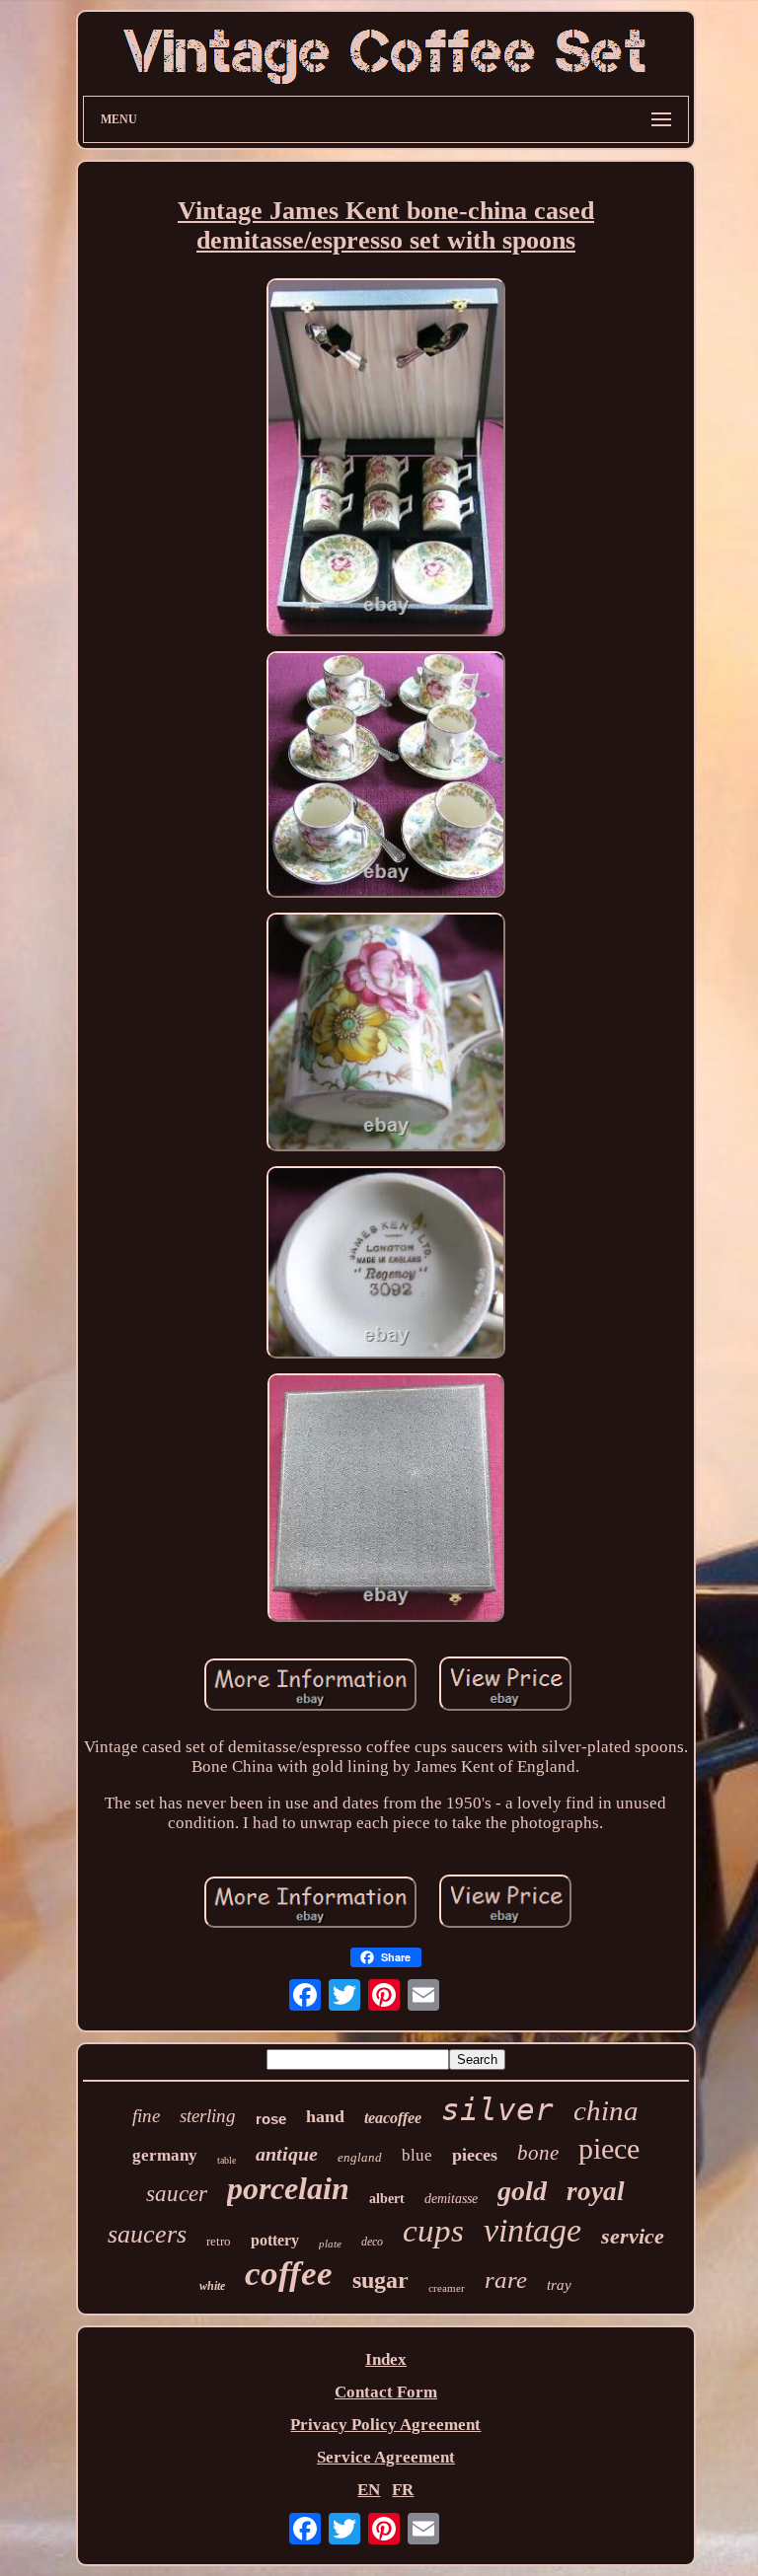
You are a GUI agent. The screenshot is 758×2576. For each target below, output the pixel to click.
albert (387, 2199)
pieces (475, 2155)
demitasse (451, 2199)
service (633, 2236)
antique (287, 2154)
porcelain (288, 2188)
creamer (447, 2288)
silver (497, 2109)
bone (538, 2153)
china (606, 2110)
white (212, 2286)
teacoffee (393, 2118)
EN (369, 2490)
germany (165, 2155)
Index (386, 2359)
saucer (177, 2194)
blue (417, 2155)
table (227, 2160)
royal (596, 2191)
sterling (208, 2116)
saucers (147, 2234)
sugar (380, 2280)
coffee (289, 2274)
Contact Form (386, 2392)
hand (325, 2116)
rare (506, 2280)
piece (609, 2148)
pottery (275, 2240)
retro (219, 2241)
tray (559, 2285)
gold (522, 2191)
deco (372, 2242)
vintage (532, 2230)
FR (403, 2490)
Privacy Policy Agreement (385, 2425)
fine (146, 2116)
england (360, 2157)
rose (271, 2119)
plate (330, 2244)
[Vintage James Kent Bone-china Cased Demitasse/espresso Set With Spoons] (386, 460)
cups (433, 2231)
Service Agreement (386, 2457)
